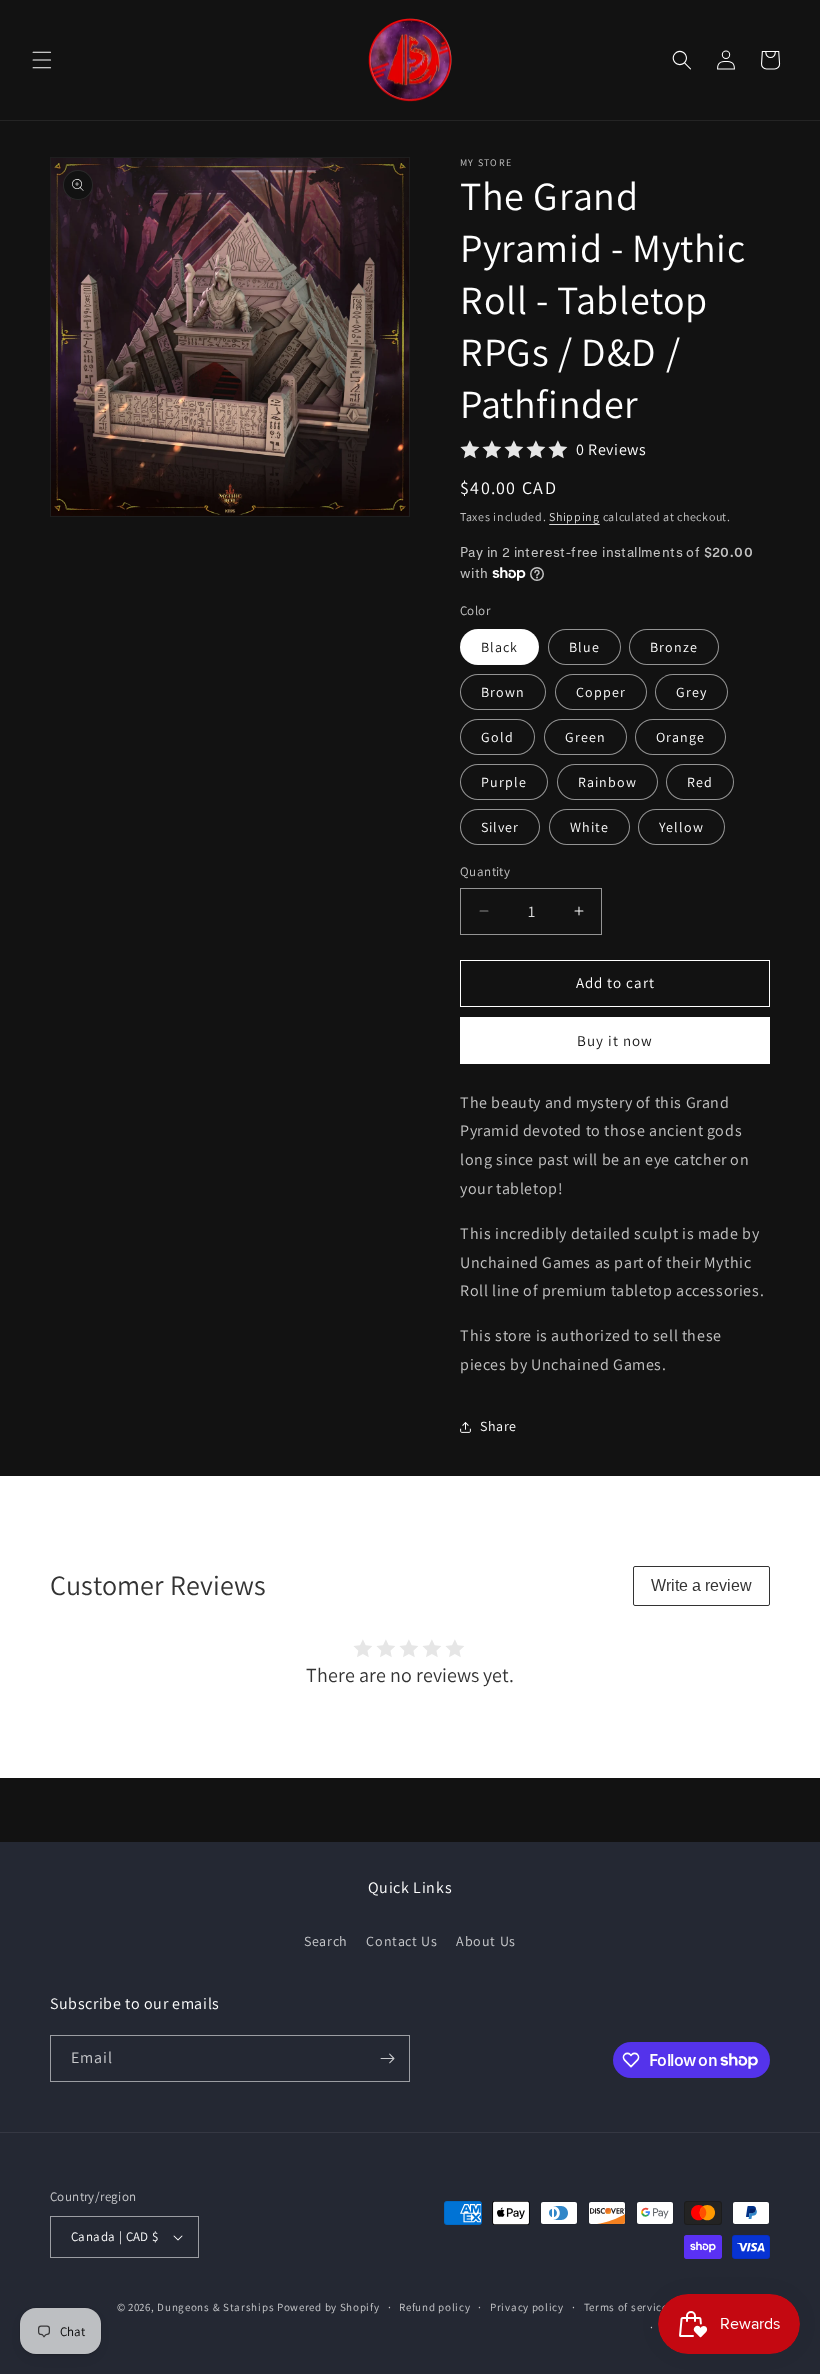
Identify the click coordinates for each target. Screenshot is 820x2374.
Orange (680, 737)
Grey (691, 692)
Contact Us (401, 1941)
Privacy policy (527, 2307)
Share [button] (498, 1426)
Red (700, 782)
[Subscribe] (387, 2058)
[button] (42, 60)
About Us (486, 1941)
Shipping (574, 516)
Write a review (701, 1585)
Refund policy (434, 2307)
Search (326, 1941)
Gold (497, 737)
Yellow (681, 827)
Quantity (485, 871)
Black (499, 647)
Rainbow (607, 782)
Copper (601, 692)
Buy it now (615, 1040)
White (589, 827)
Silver (500, 827)
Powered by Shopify (328, 2307)
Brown (503, 692)
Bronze (674, 647)
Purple (504, 782)
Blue (584, 647)
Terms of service (626, 2307)
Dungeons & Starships (215, 2307)
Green (585, 737)
